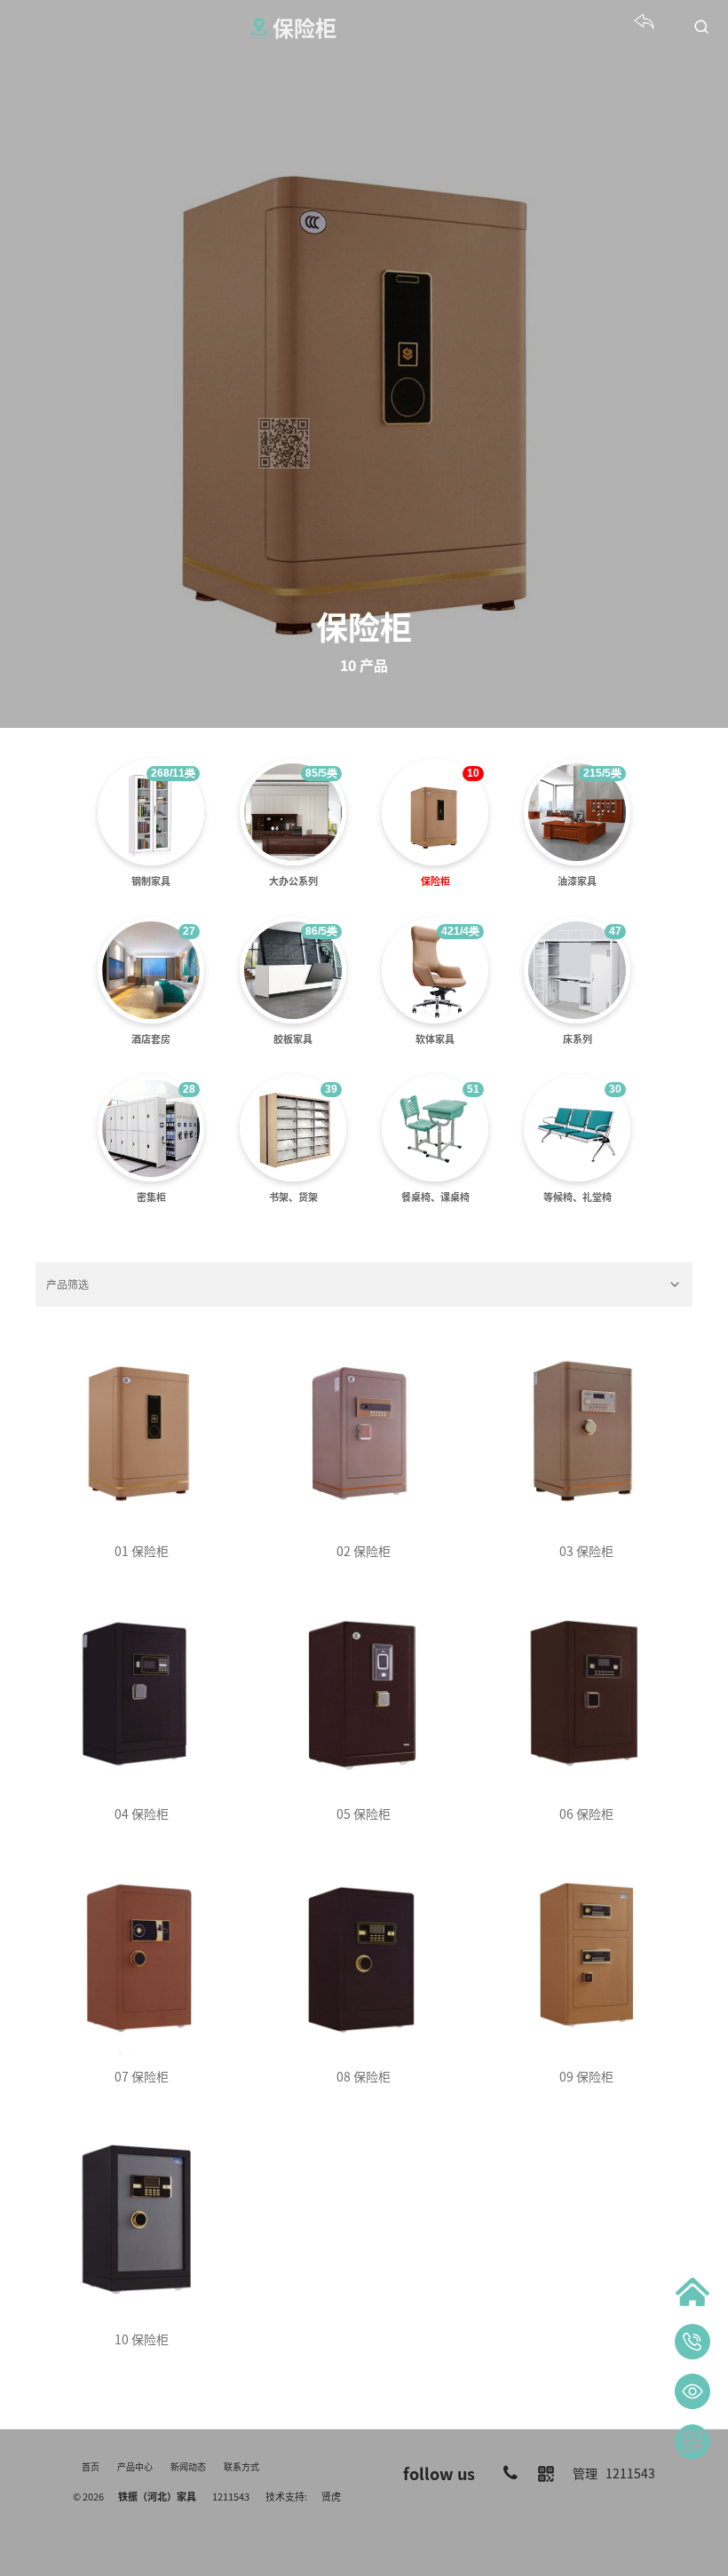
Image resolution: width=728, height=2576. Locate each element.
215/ (602, 773)
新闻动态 (188, 2466)
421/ (460, 931)
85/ (321, 773)
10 (473, 773)
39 (331, 1089)
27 (189, 931)
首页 (91, 2466)
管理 (585, 2473)
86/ (321, 931)
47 (615, 931)
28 (189, 1089)
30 (615, 1089)
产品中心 (135, 2466)
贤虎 (331, 2496)
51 (473, 1089)
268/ (173, 773)
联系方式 (241, 2466)
